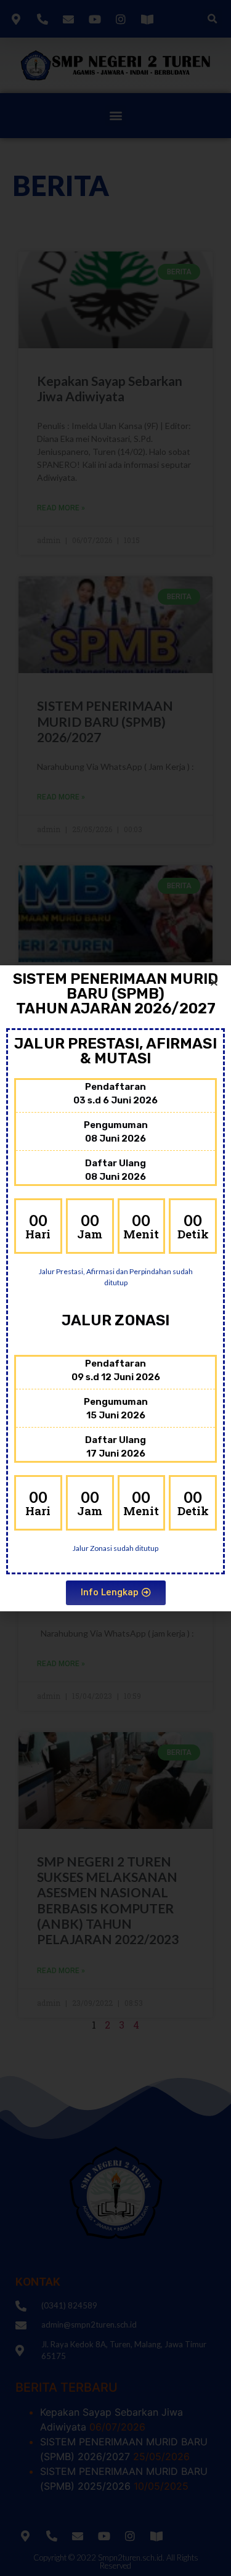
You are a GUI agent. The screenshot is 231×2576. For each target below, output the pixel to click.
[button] (116, 1593)
